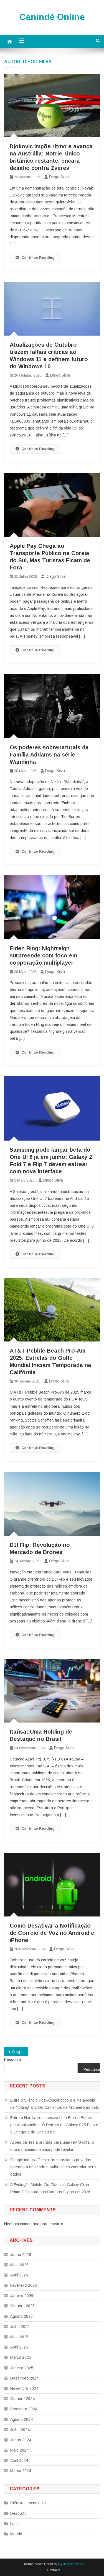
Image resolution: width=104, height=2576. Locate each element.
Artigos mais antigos (20, 2052)
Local (15, 2524)
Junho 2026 (21, 2255)
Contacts (54, 2570)
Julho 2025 (20, 2327)
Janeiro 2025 (22, 2368)
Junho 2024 (21, 2440)
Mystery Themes (70, 2564)
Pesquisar (13, 2059)
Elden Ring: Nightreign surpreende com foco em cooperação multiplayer (43, 955)
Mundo (16, 2534)
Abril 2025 (19, 2347)
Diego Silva (59, 177)
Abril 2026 (19, 2275)
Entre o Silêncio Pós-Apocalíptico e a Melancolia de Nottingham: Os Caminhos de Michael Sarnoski (54, 2104)
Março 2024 (21, 2471)
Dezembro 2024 (24, 2378)
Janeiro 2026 (22, 2296)
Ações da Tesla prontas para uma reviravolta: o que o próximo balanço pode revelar (52, 2146)
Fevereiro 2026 (24, 2285)
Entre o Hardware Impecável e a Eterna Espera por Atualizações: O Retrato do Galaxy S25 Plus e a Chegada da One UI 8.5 (54, 2125)
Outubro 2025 (22, 2306)
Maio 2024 (19, 2450)
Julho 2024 (20, 2430)
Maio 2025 (19, 2337)
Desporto (18, 2513)
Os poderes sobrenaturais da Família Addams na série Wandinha (49, 755)
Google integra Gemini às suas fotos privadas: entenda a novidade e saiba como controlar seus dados (53, 2167)
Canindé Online (52, 17)
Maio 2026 (19, 2265)
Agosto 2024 (21, 2419)
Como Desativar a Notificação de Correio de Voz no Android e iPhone (52, 1933)
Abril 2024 (19, 2460)
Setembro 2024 (24, 2409)
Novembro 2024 (24, 2388)
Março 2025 (21, 2357)
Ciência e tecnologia (28, 2503)
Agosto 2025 (21, 2316)
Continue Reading (38, 258)
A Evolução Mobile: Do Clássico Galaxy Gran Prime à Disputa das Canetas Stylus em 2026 (50, 2188)
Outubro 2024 (22, 2399)
